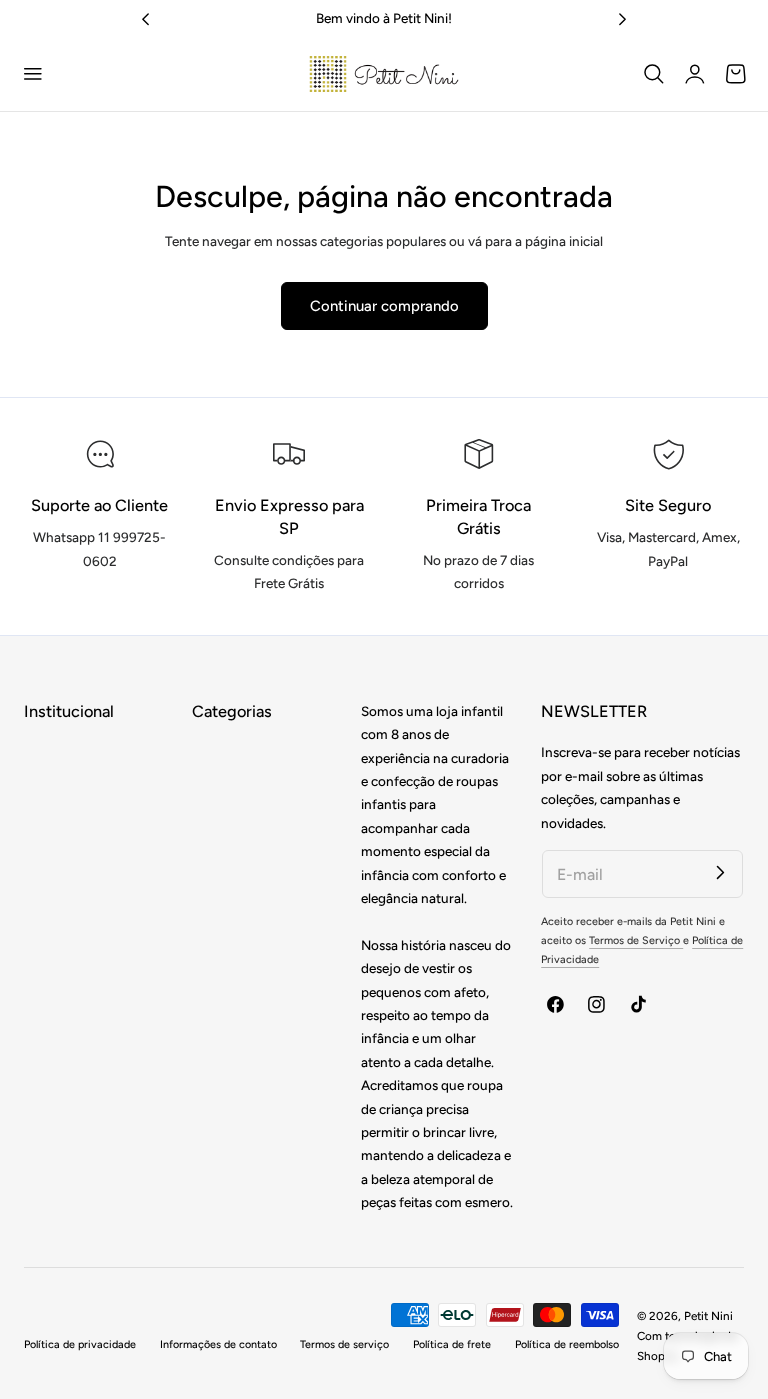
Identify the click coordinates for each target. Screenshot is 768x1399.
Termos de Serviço (636, 940)
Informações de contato (218, 1344)
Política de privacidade (80, 1344)
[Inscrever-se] (720, 872)
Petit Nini (708, 1316)
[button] (33, 74)
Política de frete (452, 1344)
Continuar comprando (384, 306)
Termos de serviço (344, 1344)
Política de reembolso (567, 1344)
